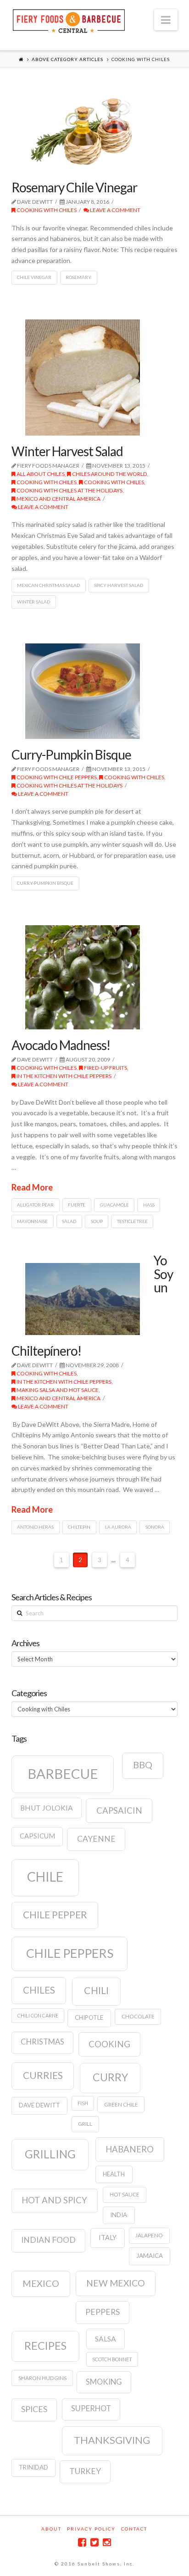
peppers (103, 2312)
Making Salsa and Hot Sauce (57, 1390)
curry (110, 2077)
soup (97, 1221)
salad (69, 1221)
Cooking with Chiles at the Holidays (69, 490)
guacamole (114, 1205)
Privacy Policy (91, 2529)
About (51, 2529)
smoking (104, 2382)
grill (85, 2124)
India (119, 2215)
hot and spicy (54, 2200)
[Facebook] (82, 2542)
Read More (32, 1187)
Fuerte (77, 1205)
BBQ (143, 1765)
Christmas (42, 2042)
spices (34, 2409)
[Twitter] (94, 2542)
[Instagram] (107, 2542)
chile (45, 1877)
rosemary (78, 277)
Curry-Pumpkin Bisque (71, 754)
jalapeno (149, 2235)
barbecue (63, 1774)
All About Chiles (40, 474)
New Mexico (116, 2283)
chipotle (89, 2017)
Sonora (155, 1527)
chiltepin (79, 1527)
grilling (50, 2154)
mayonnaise (32, 1221)
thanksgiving (112, 2440)
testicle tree (132, 1221)
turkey (85, 2471)
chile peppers (70, 1953)
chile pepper (55, 1915)
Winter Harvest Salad (67, 451)
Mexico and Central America (58, 499)
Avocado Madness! (61, 1045)
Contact (134, 2529)
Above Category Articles (67, 59)
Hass (149, 1205)
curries (43, 2075)
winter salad (33, 602)
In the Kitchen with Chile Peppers (64, 1076)
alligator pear (35, 1205)
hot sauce (125, 2194)
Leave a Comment (115, 210)
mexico (41, 2283)
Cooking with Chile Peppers (56, 777)
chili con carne (38, 2015)
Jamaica (150, 2256)
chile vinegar (34, 277)
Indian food (48, 2240)
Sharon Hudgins (42, 2378)
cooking (109, 2044)
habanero (130, 2149)
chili (96, 1990)
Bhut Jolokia (47, 1808)
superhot (91, 2408)
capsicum (37, 1836)
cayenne (96, 1839)
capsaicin (119, 1810)
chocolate (138, 2016)
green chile (121, 2104)
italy (108, 2238)
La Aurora (118, 1527)
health (114, 2174)
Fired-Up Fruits (105, 1068)
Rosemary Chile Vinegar (74, 187)
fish (83, 2103)
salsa (106, 2339)
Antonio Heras (35, 1527)
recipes (45, 2346)
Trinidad (33, 2467)
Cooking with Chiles (46, 210)
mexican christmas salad (48, 585)
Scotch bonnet (112, 2359)
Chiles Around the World (109, 474)
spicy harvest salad (119, 585)
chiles (39, 1990)
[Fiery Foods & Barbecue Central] (69, 20)
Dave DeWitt (39, 2105)
